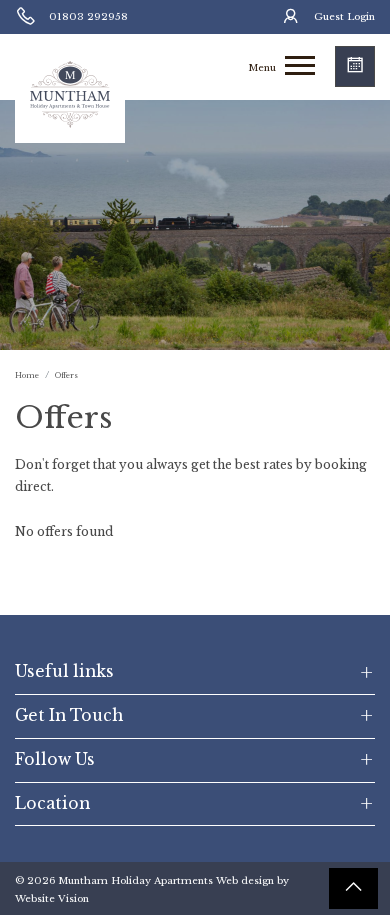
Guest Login (344, 17)
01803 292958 (88, 17)
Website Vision (52, 899)
